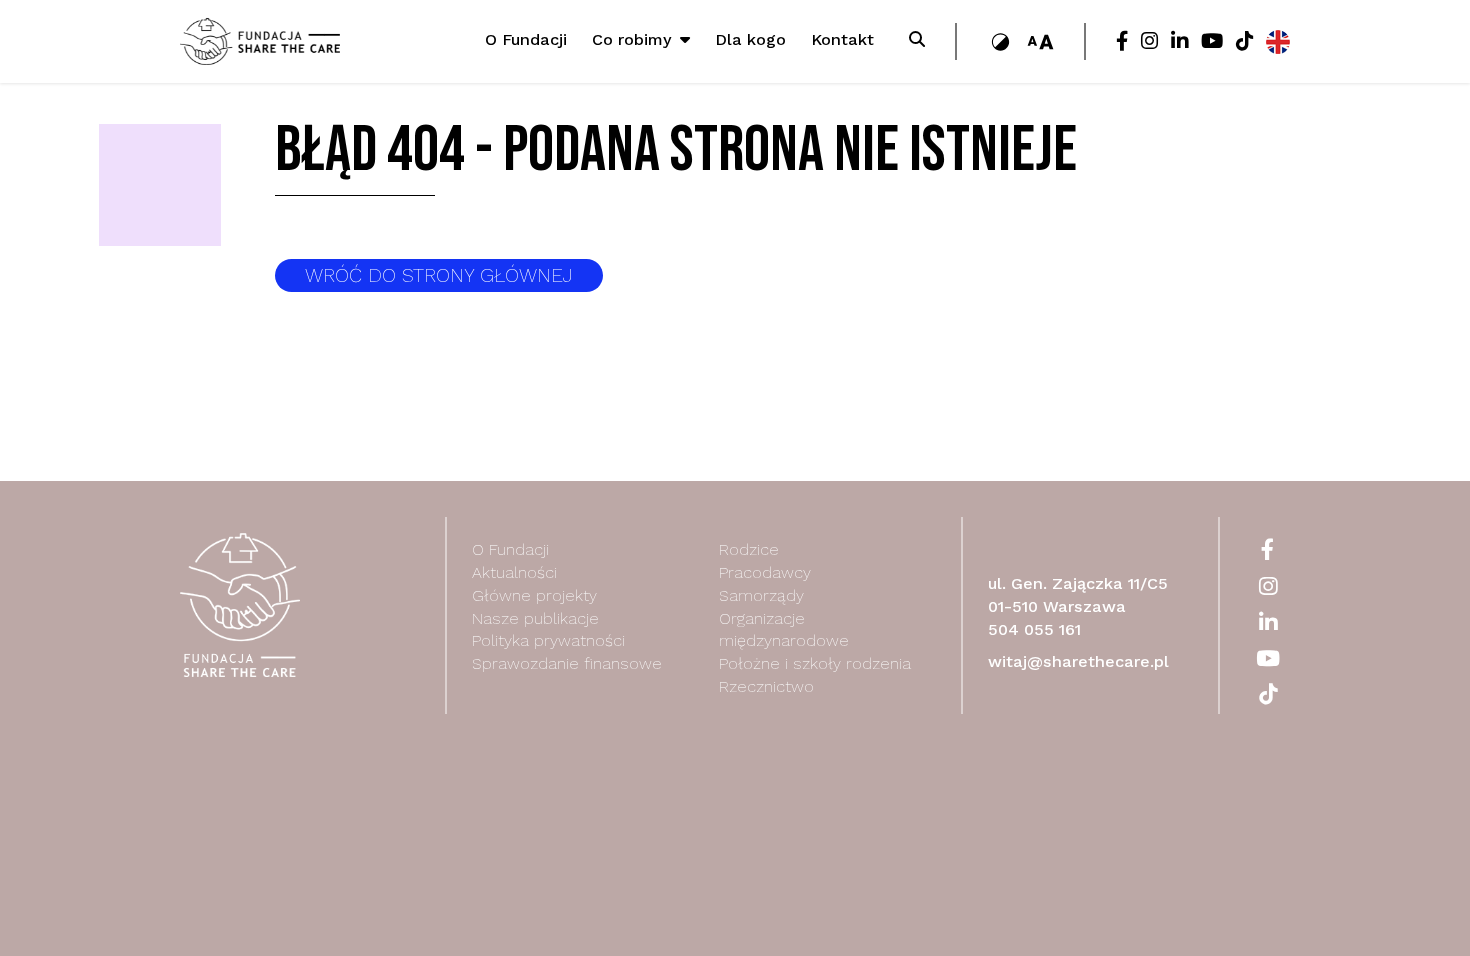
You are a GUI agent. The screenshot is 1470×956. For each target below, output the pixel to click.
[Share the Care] (260, 41)
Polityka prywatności (548, 640)
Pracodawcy (765, 572)
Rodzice (749, 550)
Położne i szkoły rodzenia (815, 663)
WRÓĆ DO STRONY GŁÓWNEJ (439, 275)
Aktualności (514, 572)
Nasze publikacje (535, 618)
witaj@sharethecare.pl (1078, 661)
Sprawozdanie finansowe (567, 663)
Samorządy (761, 595)
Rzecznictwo (766, 686)
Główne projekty (534, 595)
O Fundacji (510, 550)
